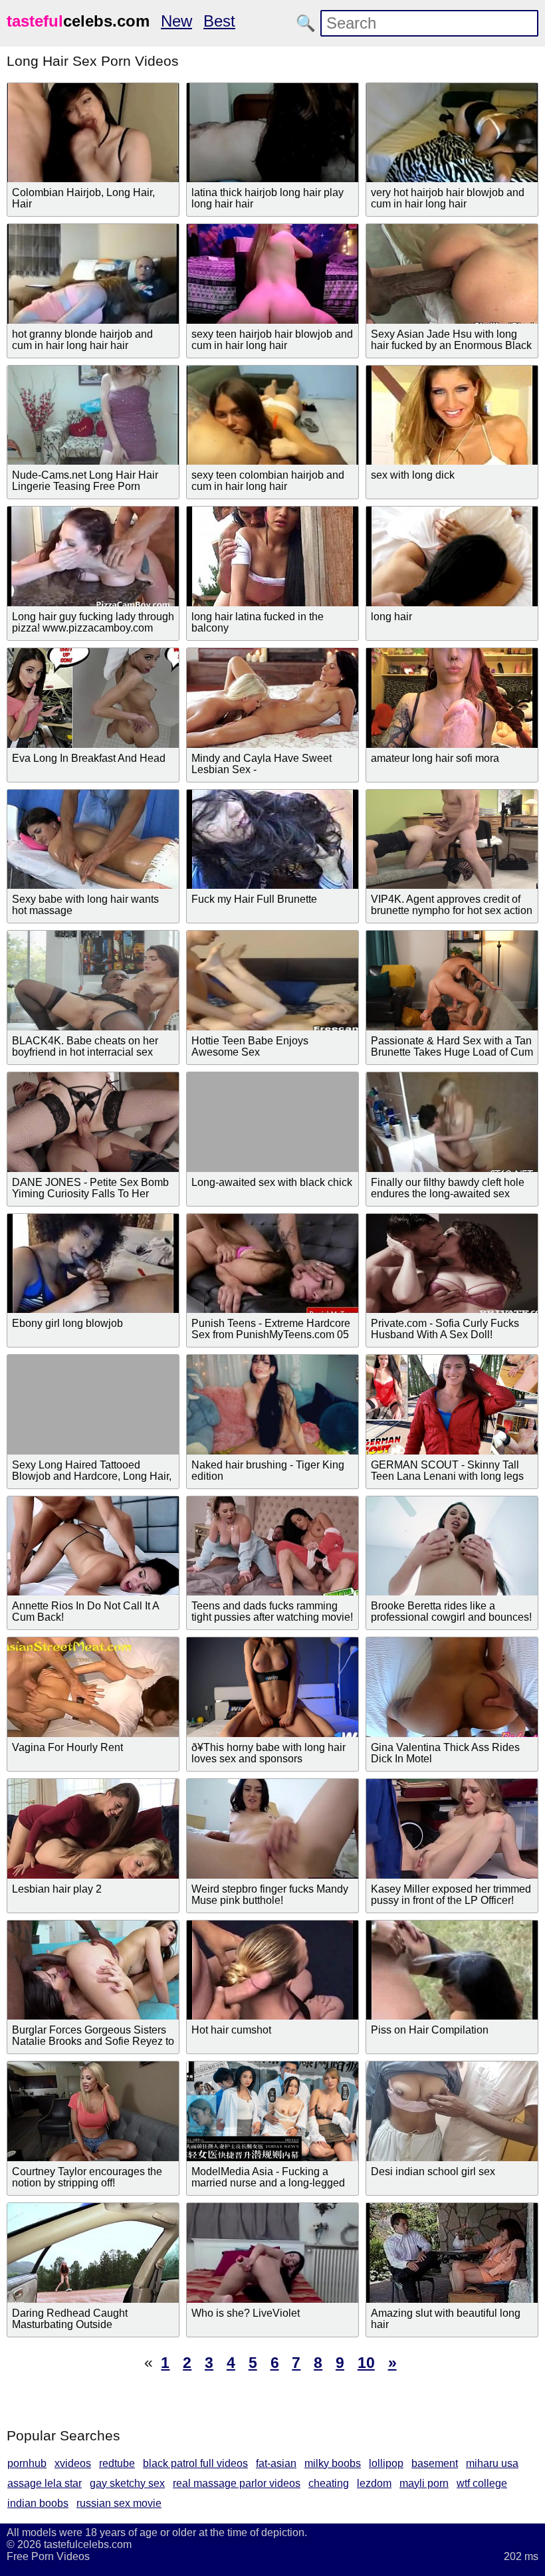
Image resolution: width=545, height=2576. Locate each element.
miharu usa (492, 2463)
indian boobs (38, 2503)
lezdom (374, 2483)
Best (219, 21)
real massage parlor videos (237, 2483)
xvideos (73, 2463)
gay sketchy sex (127, 2483)
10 (366, 2363)
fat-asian (276, 2463)
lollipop (386, 2463)
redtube (117, 2463)
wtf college (482, 2483)
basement (435, 2463)
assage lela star (45, 2483)
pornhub (27, 2463)
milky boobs (333, 2463)
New (176, 21)
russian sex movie (119, 2503)
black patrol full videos (195, 2463)
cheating (329, 2483)
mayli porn (424, 2483)
